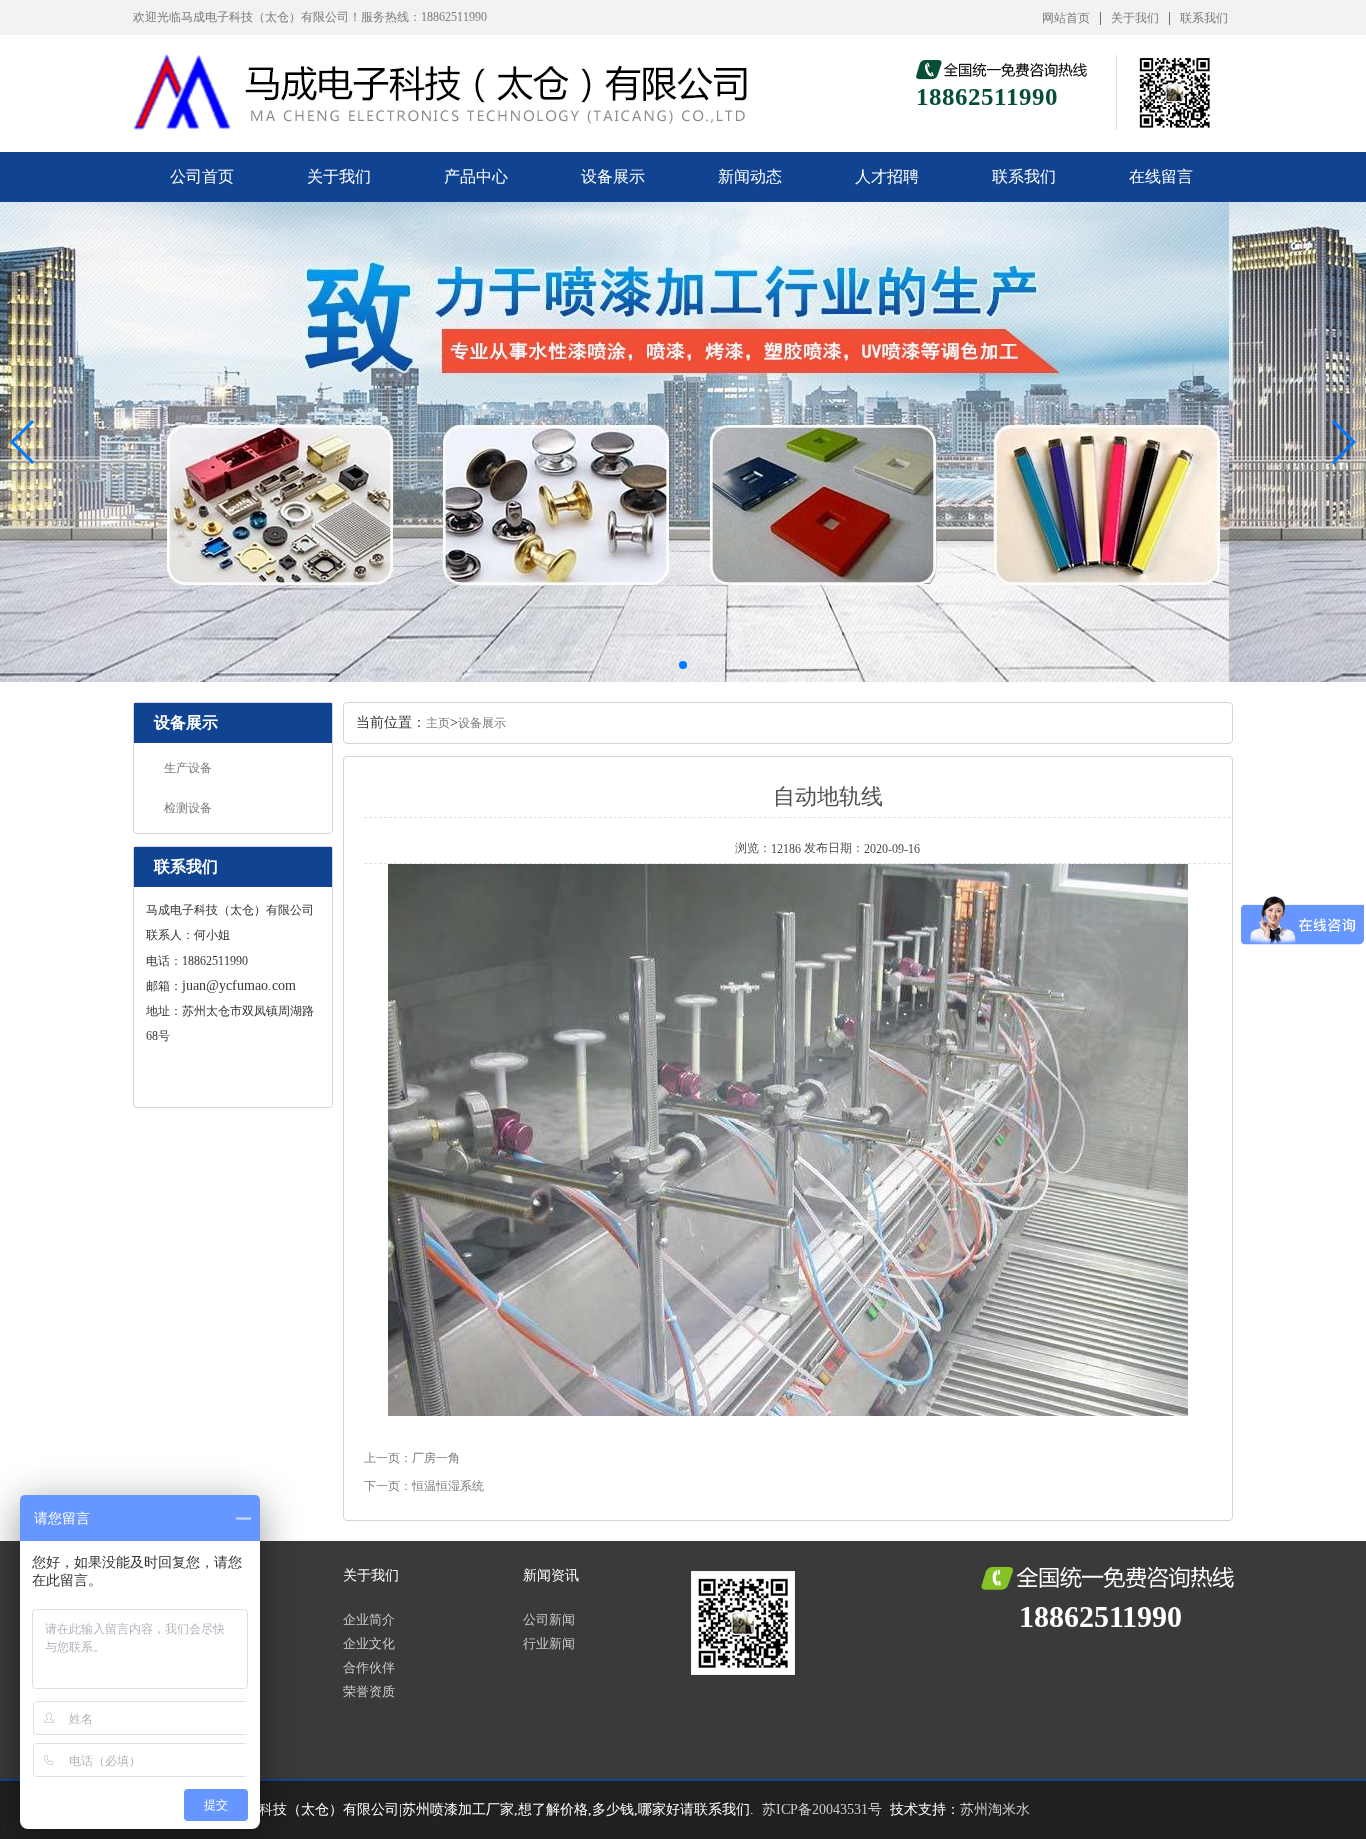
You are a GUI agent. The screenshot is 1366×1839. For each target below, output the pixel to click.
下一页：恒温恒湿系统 (424, 1486)
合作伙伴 (369, 1667)
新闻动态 (750, 176)
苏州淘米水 (995, 1809)
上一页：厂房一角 (412, 1458)
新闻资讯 (551, 1575)
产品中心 (476, 176)
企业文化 (369, 1643)
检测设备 (188, 808)
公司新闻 (549, 1619)
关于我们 (1135, 18)
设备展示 (613, 176)
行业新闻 (549, 1643)
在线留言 (1161, 176)
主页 (438, 723)
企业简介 (369, 1619)
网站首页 (1066, 18)
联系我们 (1204, 18)
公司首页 (202, 176)
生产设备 (188, 768)
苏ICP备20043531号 (822, 1809)
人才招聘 (887, 176)
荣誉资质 (369, 1691)
